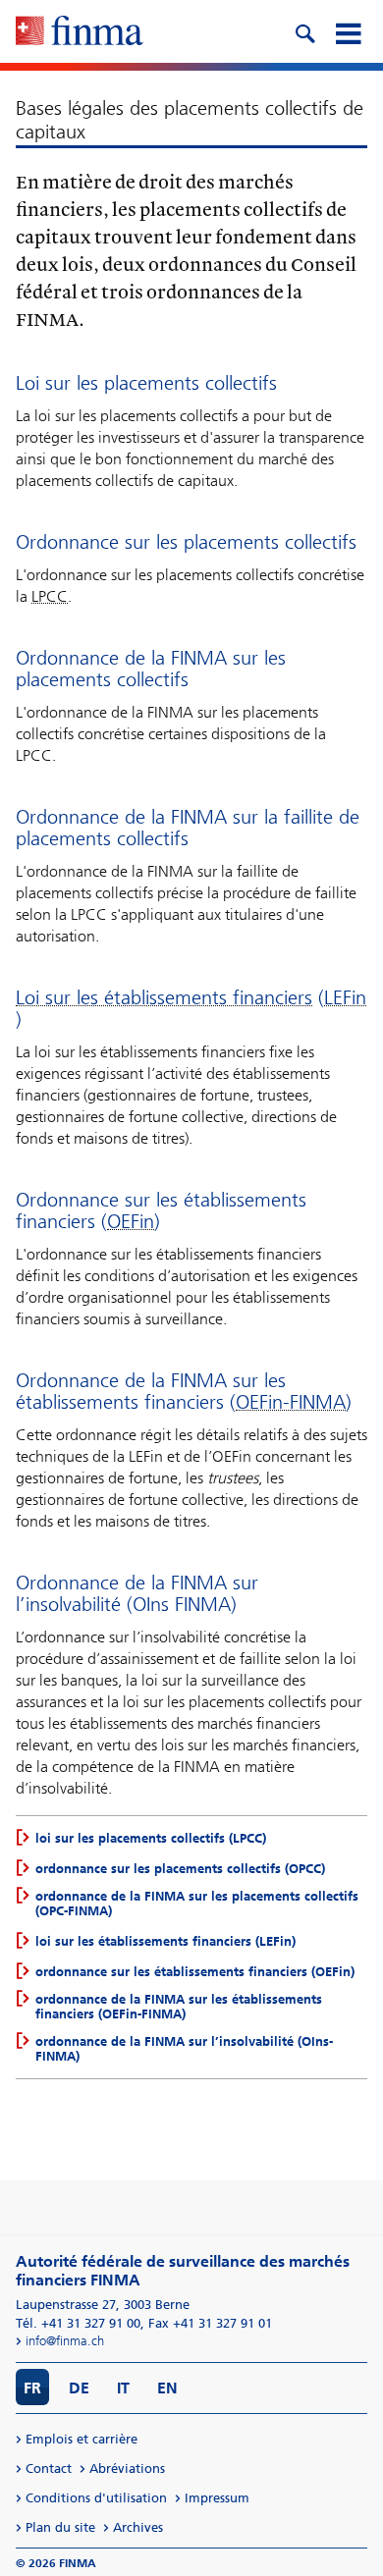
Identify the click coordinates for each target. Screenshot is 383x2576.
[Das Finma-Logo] (80, 32)
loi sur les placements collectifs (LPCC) (151, 1838)
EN (167, 2388)
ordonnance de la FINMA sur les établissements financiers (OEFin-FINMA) (179, 2007)
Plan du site (60, 2527)
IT (123, 2388)
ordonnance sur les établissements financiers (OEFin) (195, 1972)
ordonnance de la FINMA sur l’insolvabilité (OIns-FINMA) (184, 2049)
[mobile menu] (348, 31)
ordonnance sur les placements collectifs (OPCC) (180, 1869)
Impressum (217, 2498)
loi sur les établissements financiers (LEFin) (165, 1941)
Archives (138, 2527)
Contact (49, 2469)
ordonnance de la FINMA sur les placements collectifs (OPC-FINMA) (197, 1904)
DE (79, 2388)
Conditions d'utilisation (96, 2498)
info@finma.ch (65, 2341)
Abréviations (127, 2469)
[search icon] (304, 31)
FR (32, 2388)
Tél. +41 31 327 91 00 (78, 2323)
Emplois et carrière (82, 2439)
